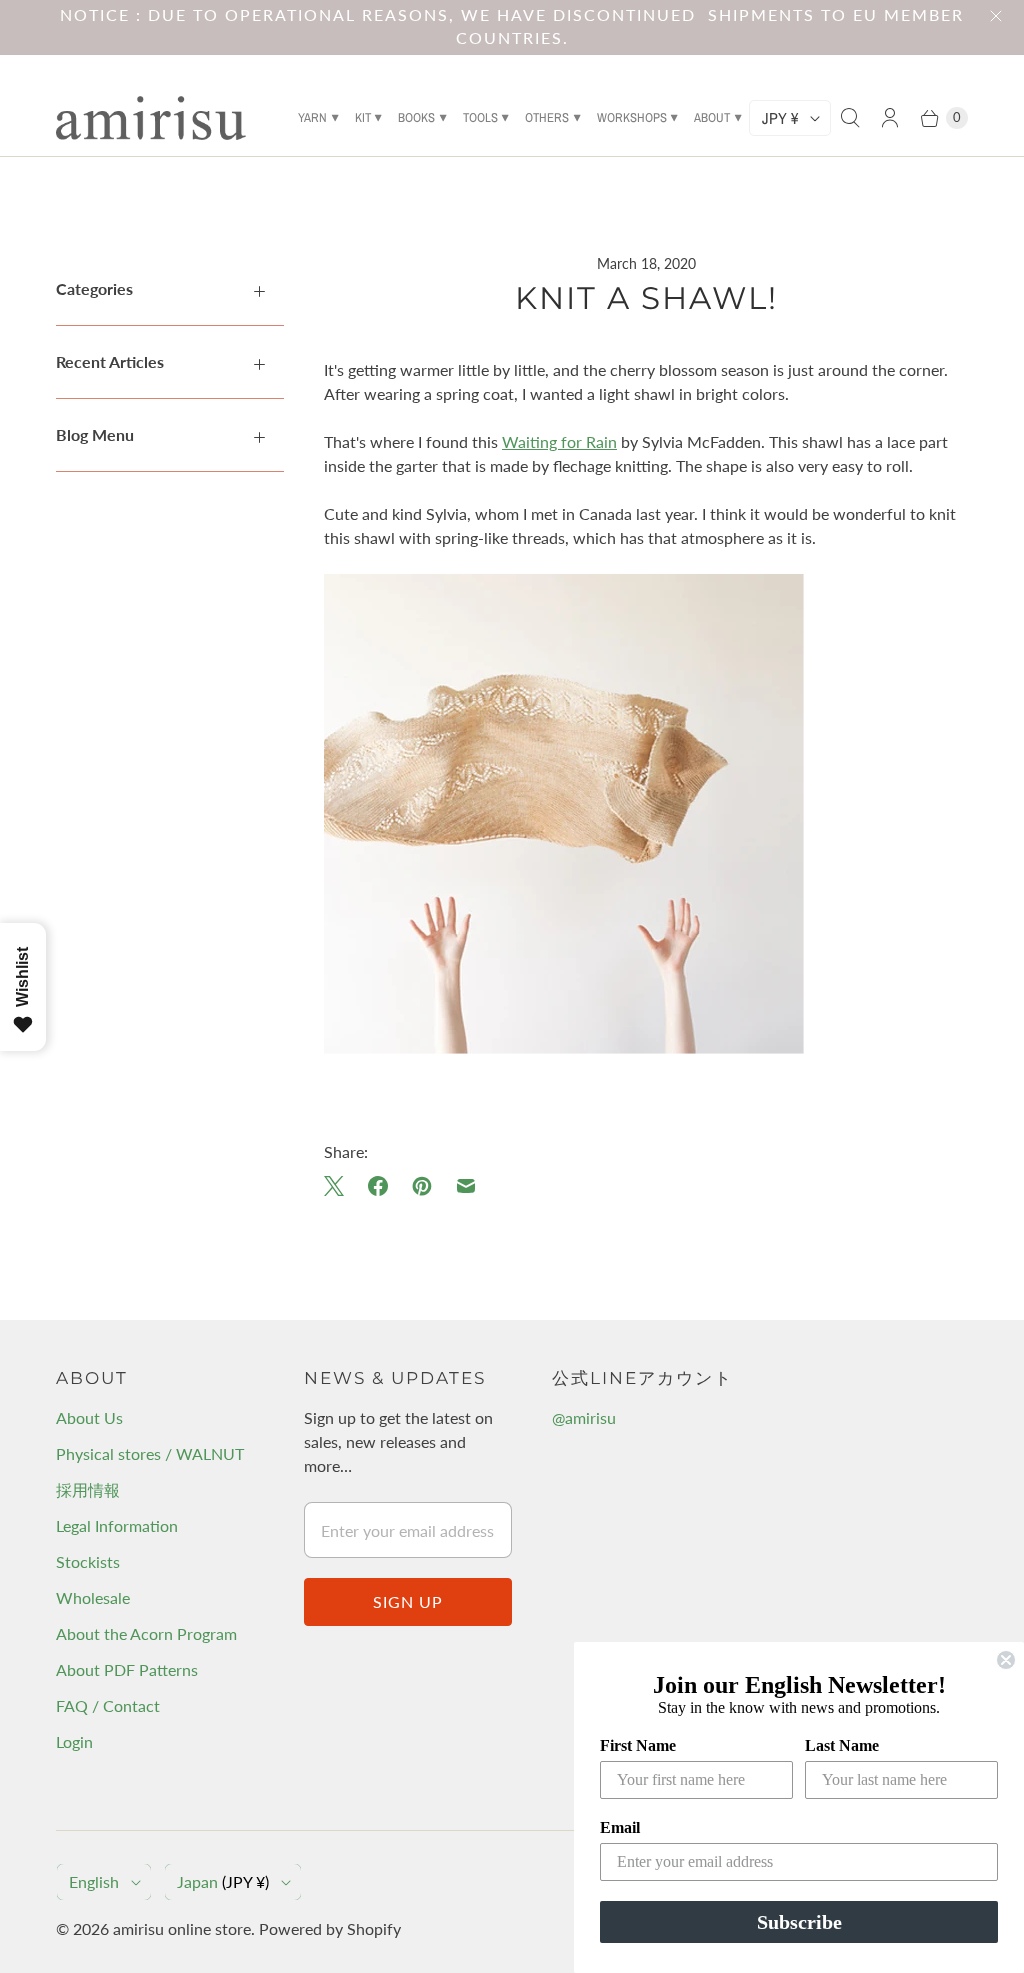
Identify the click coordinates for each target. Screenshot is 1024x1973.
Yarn (312, 117)
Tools (480, 117)
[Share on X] (340, 1186)
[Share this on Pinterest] (422, 1186)
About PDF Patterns (127, 1669)
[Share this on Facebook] (378, 1186)
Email (620, 1827)
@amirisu (584, 1417)
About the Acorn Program (146, 1633)
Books (416, 117)
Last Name (842, 1745)
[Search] (850, 118)
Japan (223, 1881)
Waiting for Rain (559, 441)
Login (74, 1741)
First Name (638, 1745)
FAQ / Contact (108, 1705)
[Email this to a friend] (466, 1186)
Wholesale (93, 1597)
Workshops (632, 117)
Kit (363, 117)
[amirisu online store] (151, 118)
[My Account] (890, 118)
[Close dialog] (1006, 1660)
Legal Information (117, 1525)
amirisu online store (182, 1928)
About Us (89, 1417)
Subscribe (799, 1922)
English (94, 1881)
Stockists (88, 1561)
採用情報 (88, 1489)
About (712, 117)
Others (547, 117)
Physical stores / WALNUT (150, 1453)
